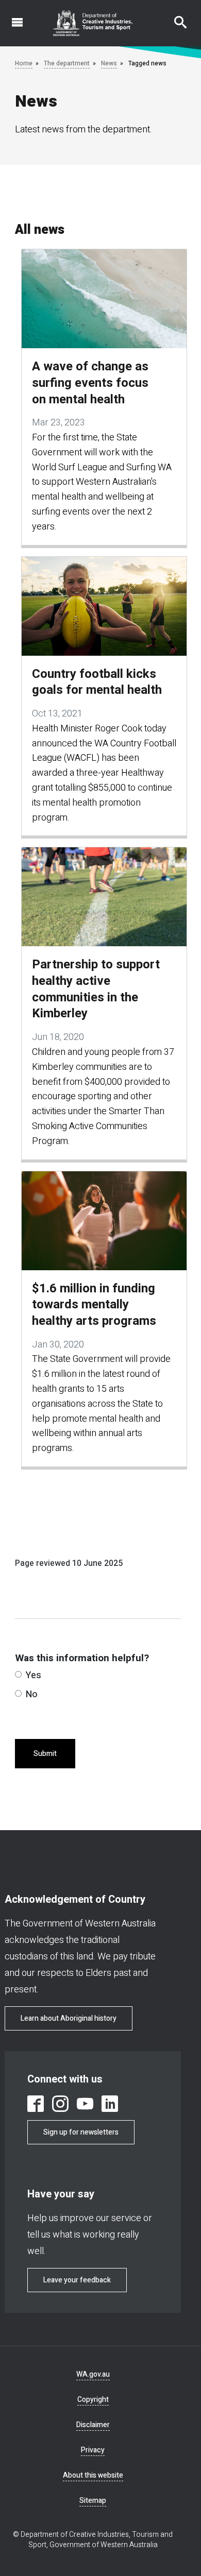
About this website (93, 2475)
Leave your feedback (77, 2280)
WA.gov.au (93, 2374)
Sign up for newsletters (81, 2132)
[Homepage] (93, 23)
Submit (45, 1754)
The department (67, 63)
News (109, 63)
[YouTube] (85, 2104)
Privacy (93, 2450)
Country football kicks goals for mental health (97, 682)
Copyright (93, 2400)
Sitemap (93, 2501)
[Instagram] (60, 2104)
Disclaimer (93, 2425)
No (32, 1694)
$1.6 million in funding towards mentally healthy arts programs (94, 1305)
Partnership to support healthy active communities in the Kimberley (96, 989)
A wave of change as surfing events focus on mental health (90, 383)
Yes (33, 1675)
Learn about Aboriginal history (69, 2018)
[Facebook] (36, 2104)
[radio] (18, 1674)
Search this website (174, 17)
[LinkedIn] (110, 2104)
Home (24, 63)
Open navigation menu (11, 17)
